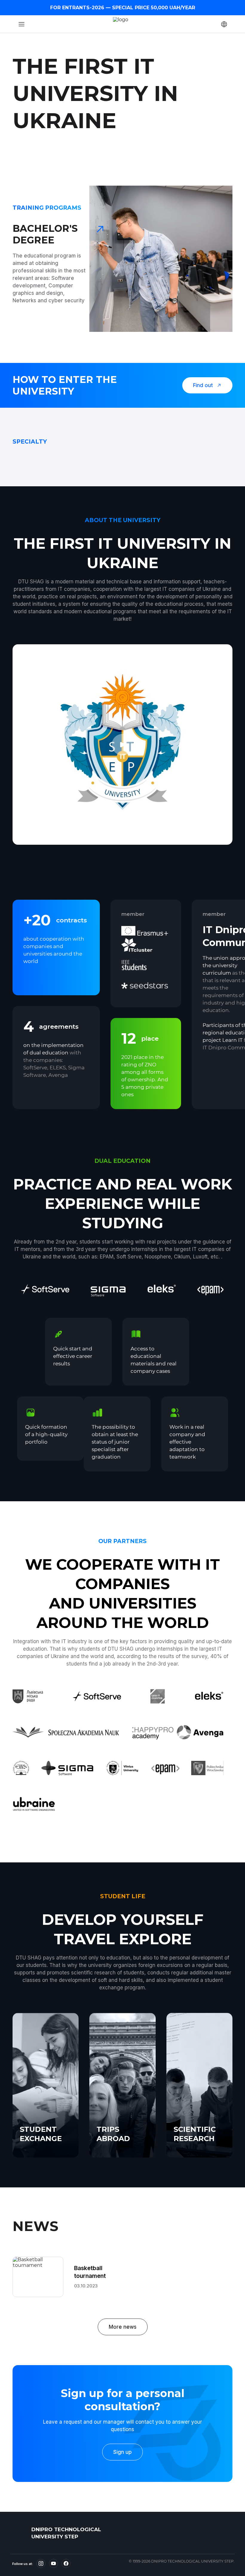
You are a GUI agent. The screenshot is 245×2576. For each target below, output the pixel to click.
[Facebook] (66, 2563)
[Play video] (122, 745)
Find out (203, 385)
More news (123, 2327)
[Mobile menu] (22, 24)
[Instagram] (41, 2563)
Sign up (122, 2452)
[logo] (19, 2533)
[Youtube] (53, 2563)
